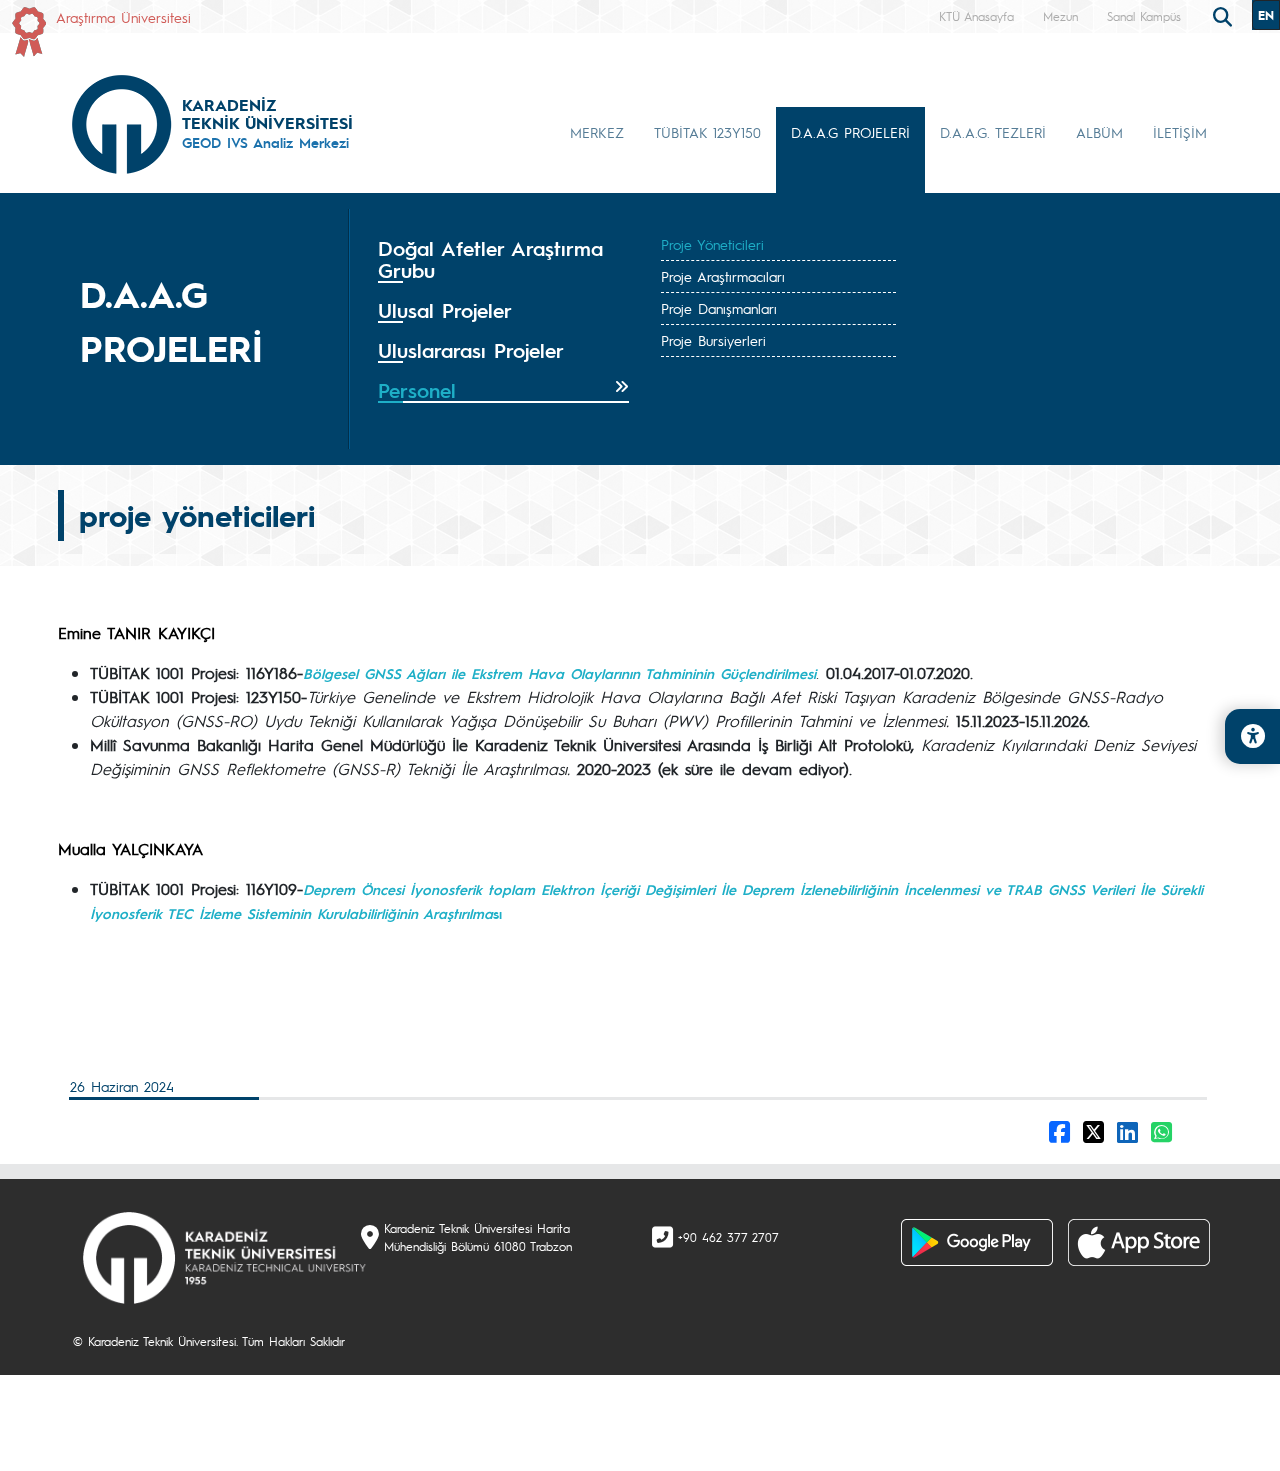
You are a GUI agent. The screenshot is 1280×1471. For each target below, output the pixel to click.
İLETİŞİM (1180, 132)
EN (1266, 15)
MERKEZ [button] (597, 132)
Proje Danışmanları (719, 308)
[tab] (503, 260)
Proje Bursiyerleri (713, 340)
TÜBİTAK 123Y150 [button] (707, 132)
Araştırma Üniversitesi (123, 17)
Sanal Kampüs (1144, 16)
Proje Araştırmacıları (723, 276)
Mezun (1060, 16)
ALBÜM (1099, 132)
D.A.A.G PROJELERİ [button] (850, 132)
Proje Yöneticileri (712, 244)
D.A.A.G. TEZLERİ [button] (993, 132)
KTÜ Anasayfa (976, 16)
